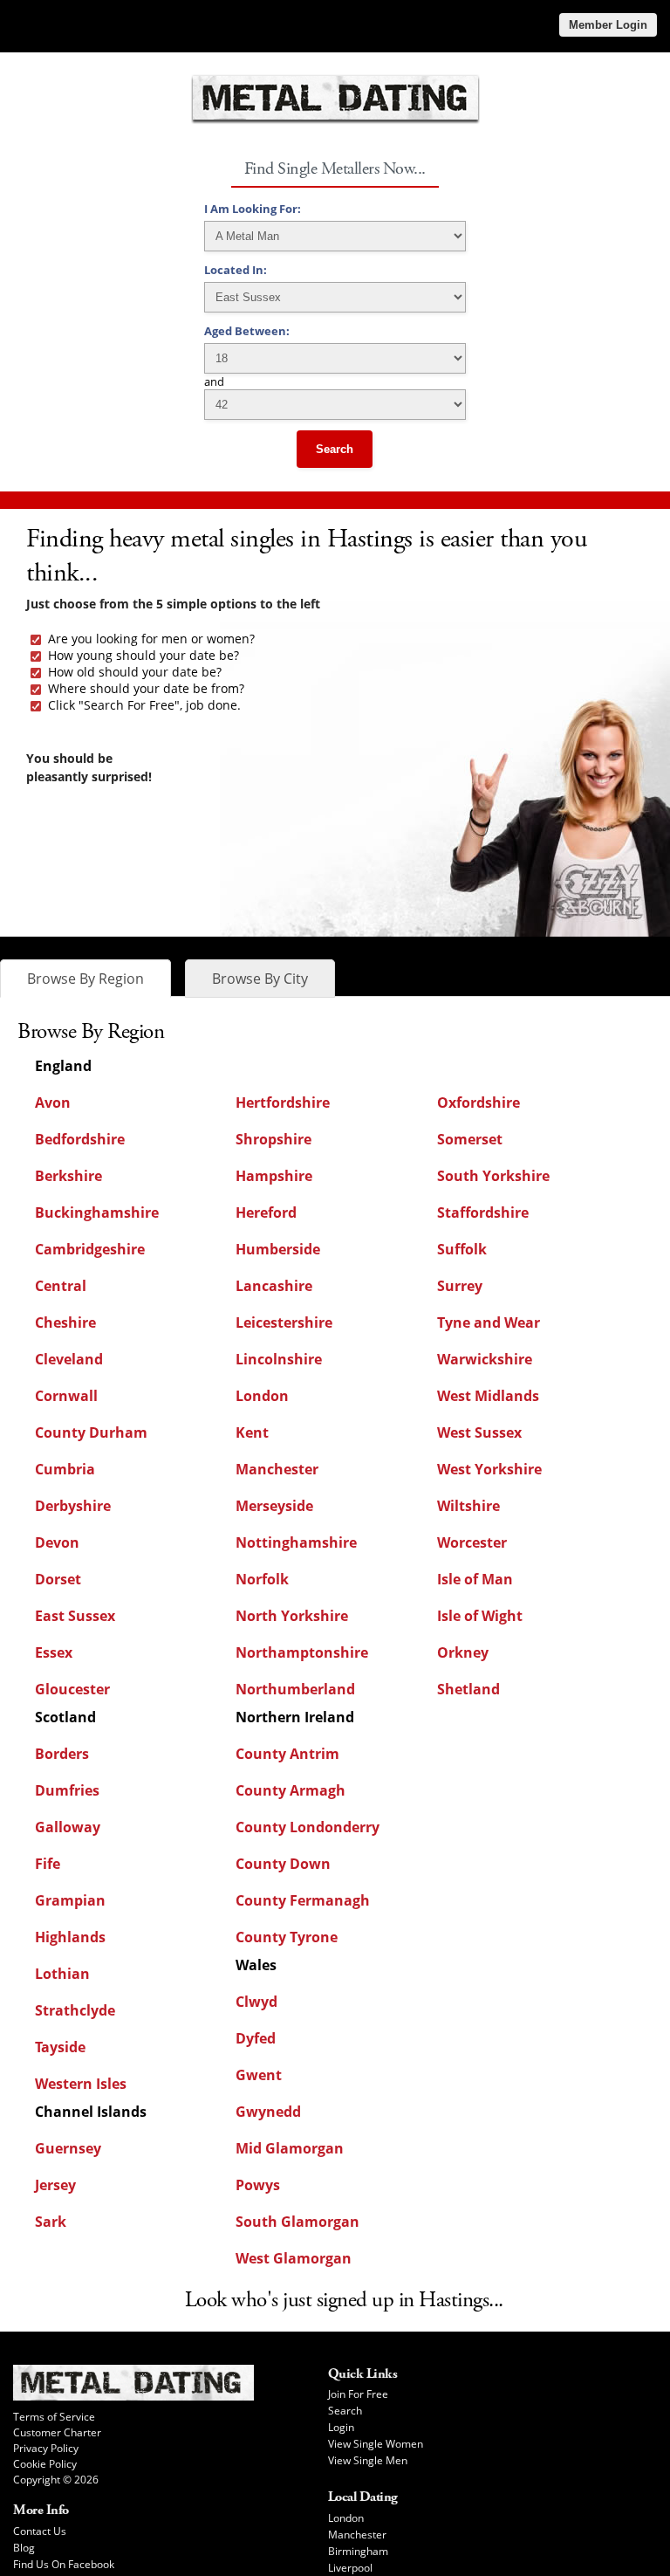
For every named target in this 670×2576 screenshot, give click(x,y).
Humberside (278, 1249)
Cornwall (66, 1396)
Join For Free (358, 2394)
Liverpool (350, 2568)
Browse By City (260, 979)
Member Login (608, 25)
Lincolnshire (279, 1359)
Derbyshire (73, 1506)
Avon (53, 1103)
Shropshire (273, 1139)
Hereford (266, 1212)
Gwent (259, 2075)
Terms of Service (54, 2417)
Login (341, 2427)
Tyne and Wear (489, 1322)
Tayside (60, 2047)
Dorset (58, 1579)
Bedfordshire (80, 1139)
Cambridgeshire (90, 1249)
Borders (62, 1754)
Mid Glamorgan (290, 2148)
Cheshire (65, 1322)
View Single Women (376, 2444)
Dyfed (256, 2038)
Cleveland (69, 1359)
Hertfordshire (283, 1103)
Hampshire (274, 1176)
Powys (258, 2185)
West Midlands (488, 1396)
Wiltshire (468, 1506)
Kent (252, 1432)
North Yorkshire (292, 1616)
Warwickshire (485, 1359)
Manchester (277, 1469)
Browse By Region (85, 979)
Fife (48, 1864)
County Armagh (291, 1790)
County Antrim (287, 1754)
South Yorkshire (493, 1176)
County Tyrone (287, 1937)
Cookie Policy (45, 2464)
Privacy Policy (46, 2448)
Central (61, 1286)
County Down (283, 1864)
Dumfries (67, 1790)
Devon (57, 1542)
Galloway (68, 1827)
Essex (54, 1652)
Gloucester (72, 1689)
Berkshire (68, 1176)
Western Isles (81, 2084)
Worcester (472, 1542)
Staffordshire (483, 1212)
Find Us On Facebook (64, 2564)
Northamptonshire (302, 1652)
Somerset (470, 1139)
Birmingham (358, 2551)
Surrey (460, 1286)
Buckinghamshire (97, 1212)
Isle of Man (475, 1579)
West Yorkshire (489, 1469)
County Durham (91, 1432)
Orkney (463, 1652)
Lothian (62, 1974)
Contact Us (40, 2531)
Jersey (55, 2185)
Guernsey (68, 2148)
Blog (24, 2548)
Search (335, 449)
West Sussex (479, 1432)
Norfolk (262, 1579)
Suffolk (462, 1249)
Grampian (70, 1900)
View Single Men (368, 2460)
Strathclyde (75, 2010)
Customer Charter (57, 2432)
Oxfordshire (479, 1103)
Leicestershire (284, 1322)
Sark (51, 2222)
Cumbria (65, 1469)
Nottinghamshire (296, 1542)
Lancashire (274, 1286)
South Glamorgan (297, 2222)
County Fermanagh (303, 1900)
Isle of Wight (480, 1616)
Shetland (468, 1689)
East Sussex (75, 1616)
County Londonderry (308, 1827)
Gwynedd (268, 2112)
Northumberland (295, 1689)
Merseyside (274, 1506)
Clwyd (256, 2002)
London (262, 1396)
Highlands (70, 1937)
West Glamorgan (294, 2258)
